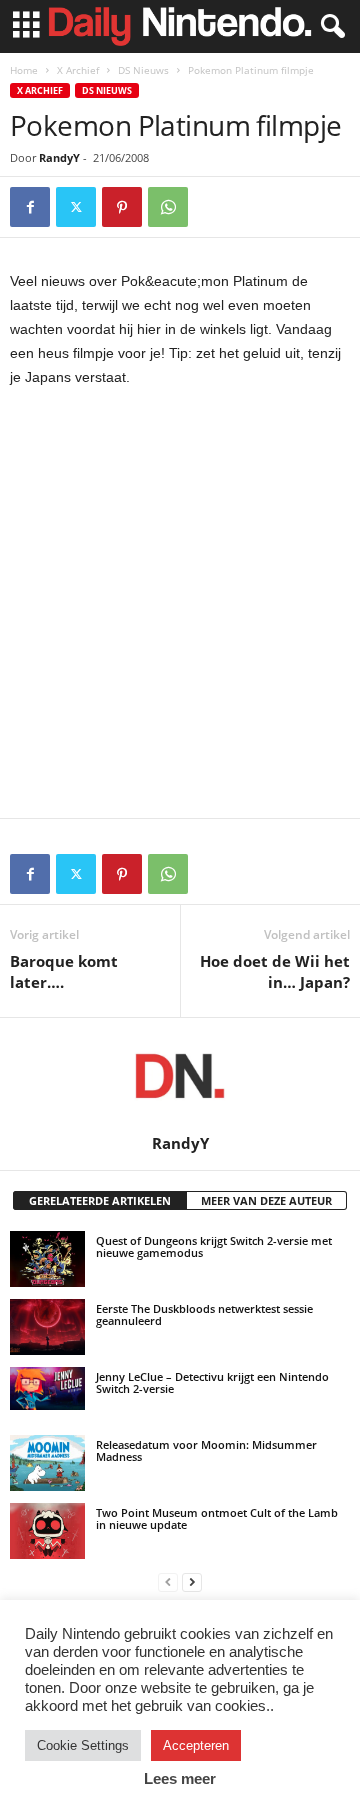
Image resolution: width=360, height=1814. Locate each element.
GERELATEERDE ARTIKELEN (100, 1200)
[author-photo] (180, 1076)
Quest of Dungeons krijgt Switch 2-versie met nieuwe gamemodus (214, 1246)
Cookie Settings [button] (83, 1745)
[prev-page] (168, 1581)
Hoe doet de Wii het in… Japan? (275, 971)
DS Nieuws (143, 70)
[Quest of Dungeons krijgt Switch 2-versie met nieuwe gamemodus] (47, 1259)
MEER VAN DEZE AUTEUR (266, 1200)
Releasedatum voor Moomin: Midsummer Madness (206, 1450)
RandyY (59, 157)
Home (24, 70)
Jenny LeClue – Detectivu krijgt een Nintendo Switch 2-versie (212, 1382)
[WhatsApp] (168, 207)
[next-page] (192, 1581)
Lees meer (180, 1778)
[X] (76, 207)
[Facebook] (30, 207)
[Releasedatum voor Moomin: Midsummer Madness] (47, 1463)
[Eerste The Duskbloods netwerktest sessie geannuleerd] (47, 1327)
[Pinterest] (122, 207)
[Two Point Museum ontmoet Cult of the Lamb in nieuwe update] (47, 1531)
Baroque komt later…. (64, 971)
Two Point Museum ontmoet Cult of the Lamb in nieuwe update (217, 1518)
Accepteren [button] (196, 1745)
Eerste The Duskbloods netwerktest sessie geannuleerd (204, 1314)
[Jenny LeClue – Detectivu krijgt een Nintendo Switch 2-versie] (47, 1388)
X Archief (78, 70)
